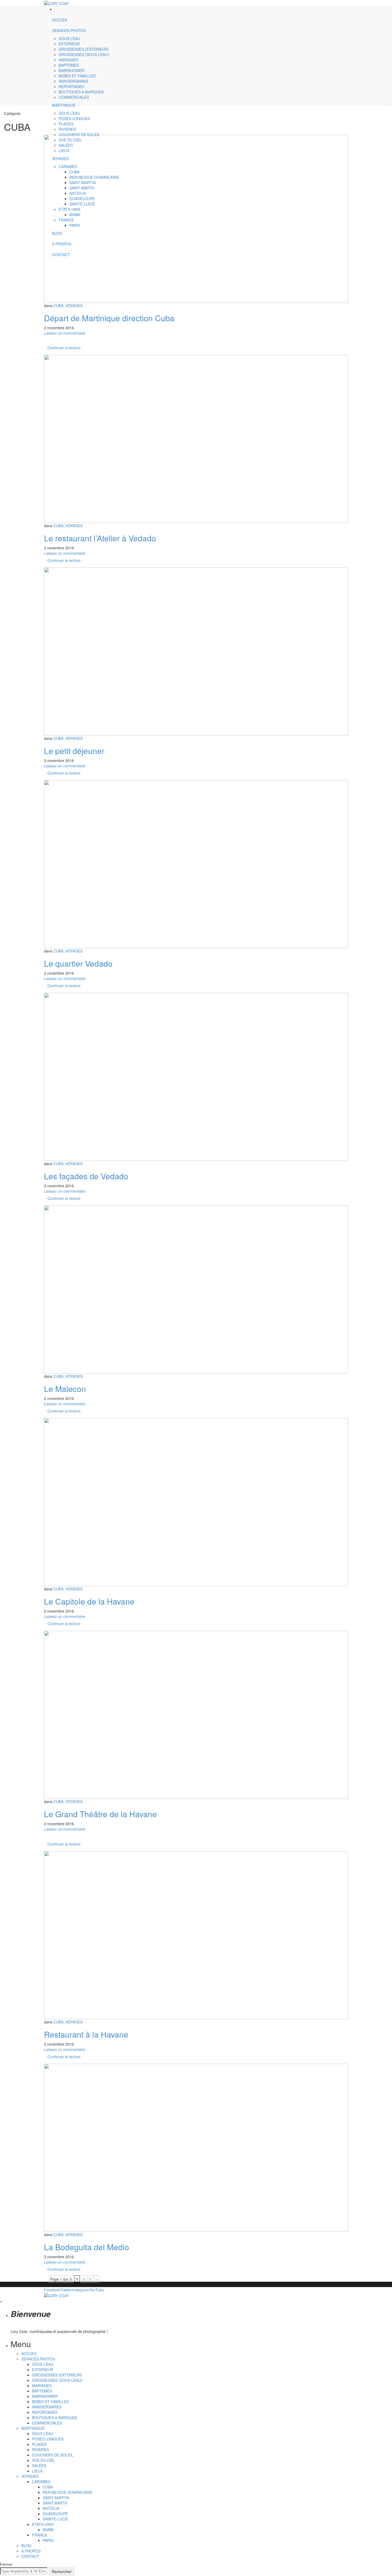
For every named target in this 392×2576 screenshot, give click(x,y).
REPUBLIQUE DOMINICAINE (67, 2492)
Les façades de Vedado (86, 1176)
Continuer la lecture (64, 348)
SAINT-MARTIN (56, 2498)
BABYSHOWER (71, 70)
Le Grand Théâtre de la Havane (100, 1814)
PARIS (48, 2540)
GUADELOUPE (55, 2514)
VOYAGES (74, 305)
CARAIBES (41, 2482)
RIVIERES (41, 2450)
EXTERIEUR (69, 44)
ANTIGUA (51, 2508)
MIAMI (48, 2530)
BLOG (26, 2546)
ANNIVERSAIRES (73, 81)
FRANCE (40, 2535)
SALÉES (39, 2466)
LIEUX (37, 2471)
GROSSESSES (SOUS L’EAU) (84, 54)
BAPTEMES (69, 65)
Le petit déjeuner (74, 751)
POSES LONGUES (48, 2439)
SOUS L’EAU (69, 38)
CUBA (58, 305)
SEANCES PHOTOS (69, 30)
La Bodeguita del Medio (87, 2247)
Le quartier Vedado (78, 963)
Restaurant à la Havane (86, 2034)
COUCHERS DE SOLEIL (53, 2455)
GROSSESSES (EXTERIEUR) (84, 49)
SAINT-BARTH (55, 2503)
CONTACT (30, 2556)
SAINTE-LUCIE (55, 2519)
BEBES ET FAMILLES (77, 76)
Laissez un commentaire (65, 333)
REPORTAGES (71, 86)
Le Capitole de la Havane (89, 1601)
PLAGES (39, 2444)
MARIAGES (68, 60)
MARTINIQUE (64, 105)
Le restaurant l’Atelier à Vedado (100, 538)
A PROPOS (31, 2551)
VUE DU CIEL (44, 2460)
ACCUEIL (60, 20)
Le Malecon (65, 1389)
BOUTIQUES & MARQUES (81, 92)
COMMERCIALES (74, 97)
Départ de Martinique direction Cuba (109, 318)
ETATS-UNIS (43, 2524)
